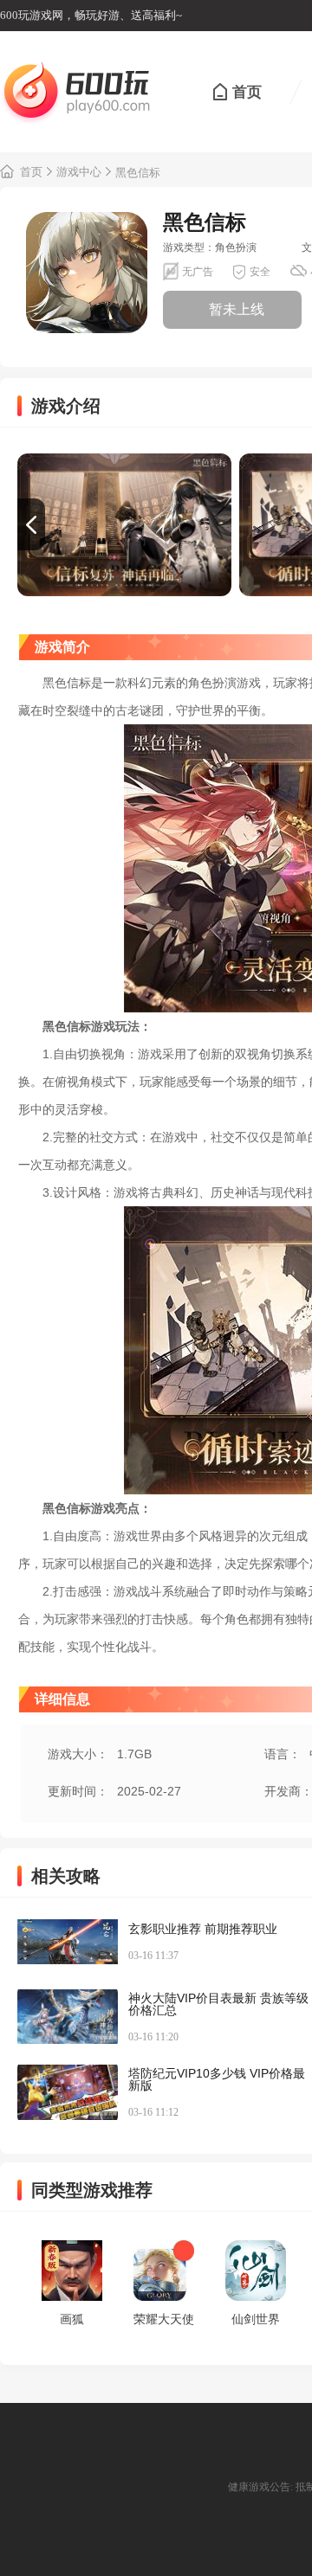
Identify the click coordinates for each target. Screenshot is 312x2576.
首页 (247, 92)
